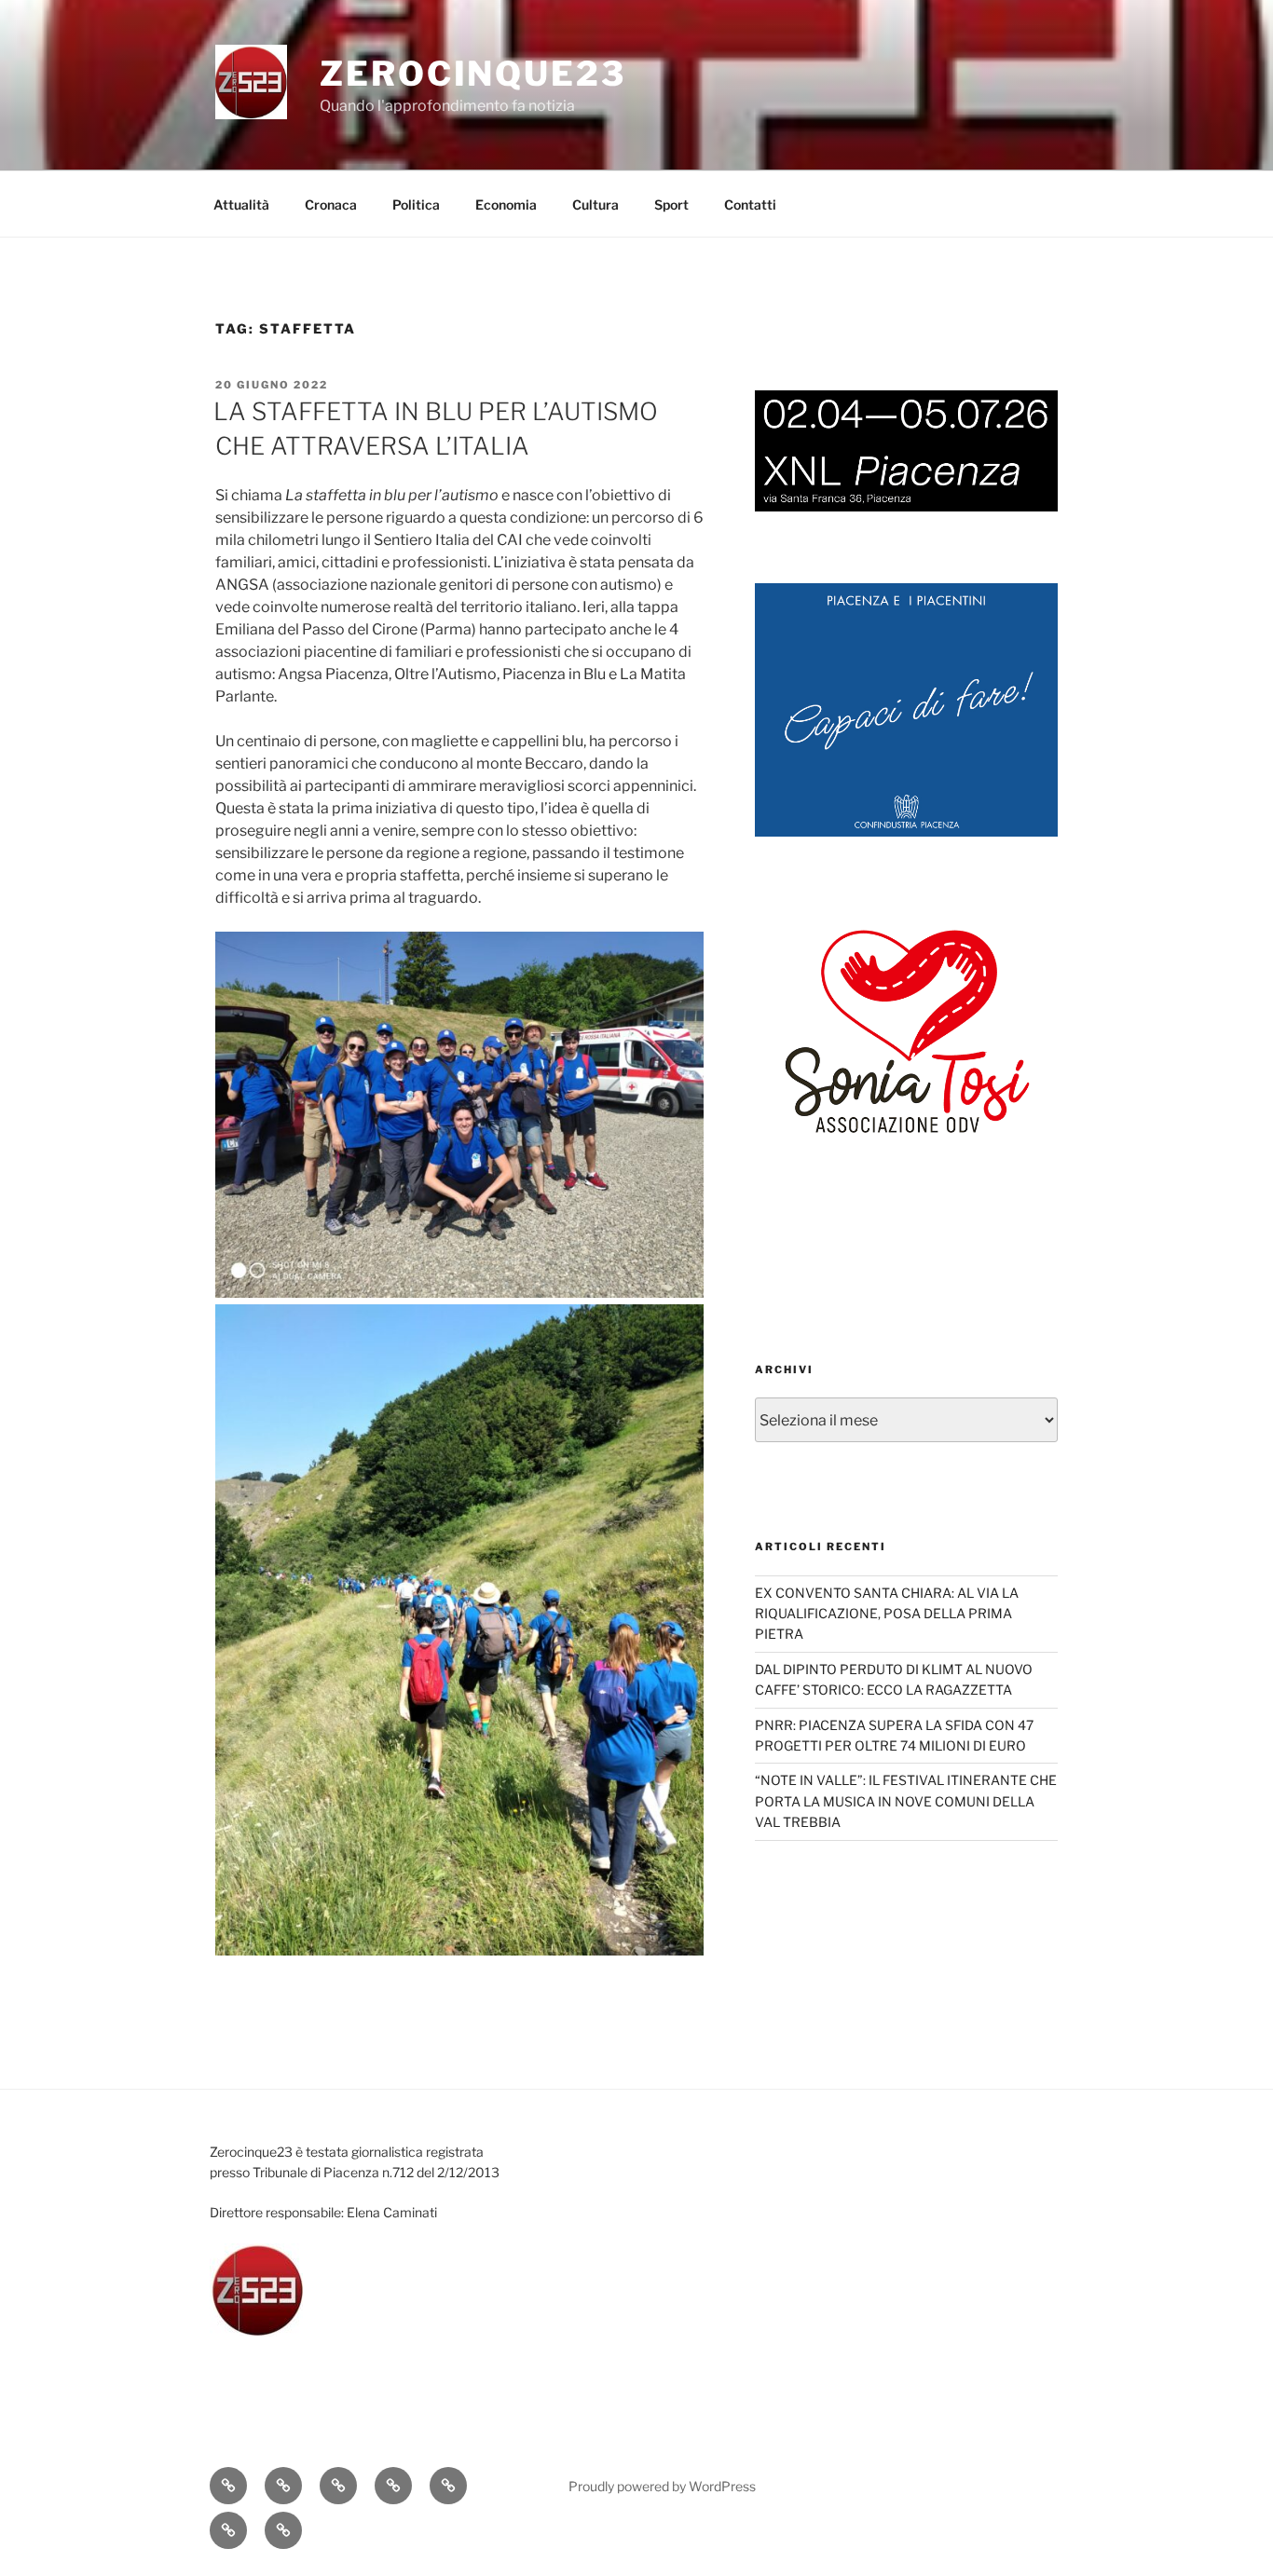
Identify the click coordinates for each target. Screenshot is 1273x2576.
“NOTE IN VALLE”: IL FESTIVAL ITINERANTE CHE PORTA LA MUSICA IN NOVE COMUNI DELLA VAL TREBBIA (906, 1801)
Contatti (750, 204)
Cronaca (331, 204)
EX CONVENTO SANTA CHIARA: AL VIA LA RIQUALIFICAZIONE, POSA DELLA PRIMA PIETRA (887, 1614)
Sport (671, 204)
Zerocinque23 (473, 74)
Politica (416, 204)
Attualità (241, 204)
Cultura (595, 204)
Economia (506, 204)
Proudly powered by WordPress (662, 2486)
